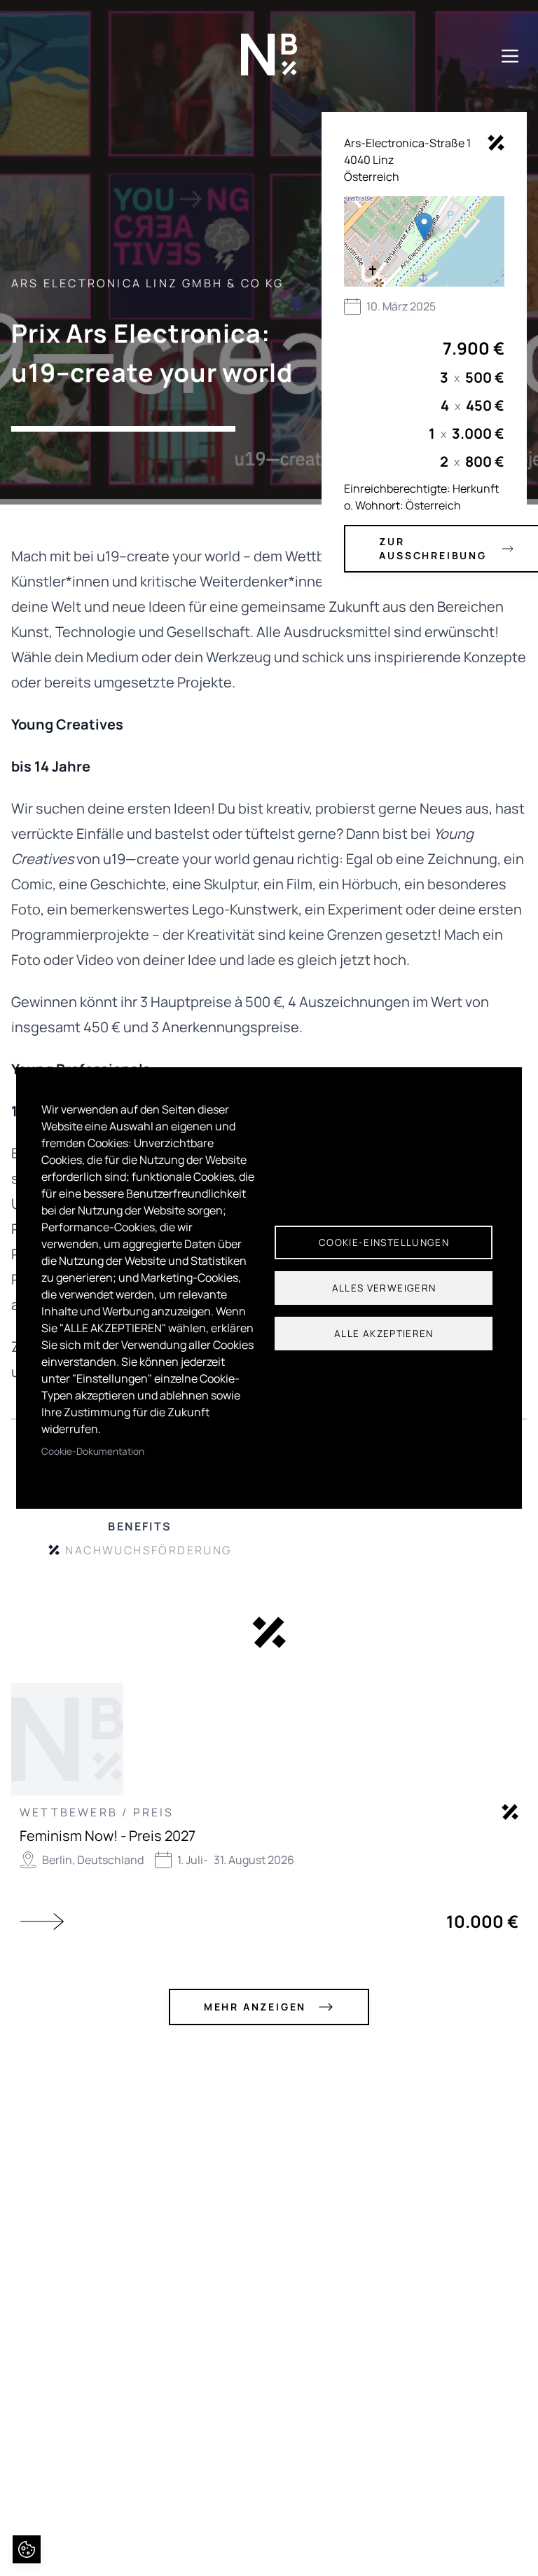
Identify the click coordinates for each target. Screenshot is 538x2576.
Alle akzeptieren (384, 1334)
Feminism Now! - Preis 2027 (108, 1836)
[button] (424, 227)
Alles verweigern (384, 1288)
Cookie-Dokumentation (93, 1451)
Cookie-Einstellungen (384, 1242)
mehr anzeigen (255, 2007)
